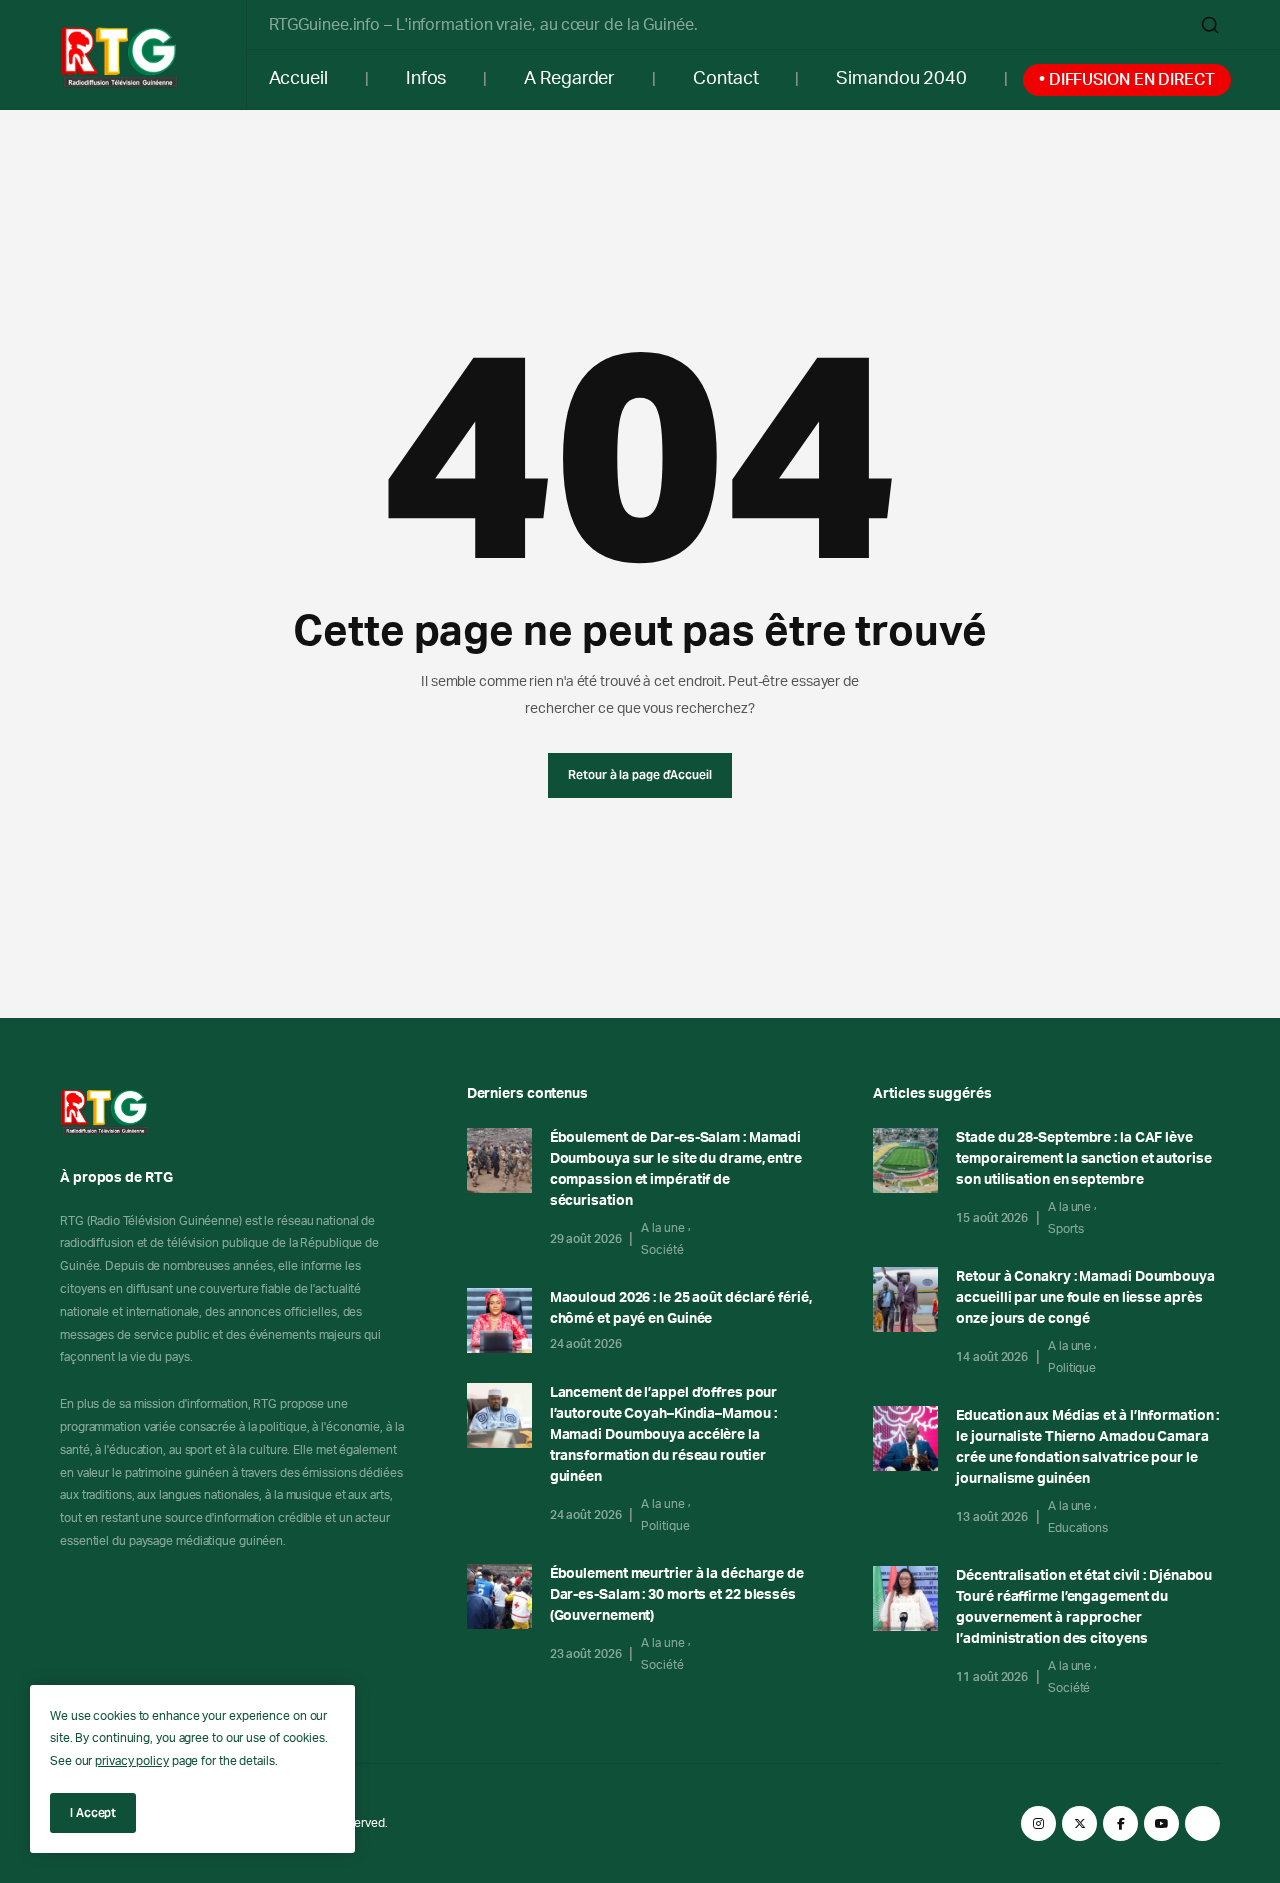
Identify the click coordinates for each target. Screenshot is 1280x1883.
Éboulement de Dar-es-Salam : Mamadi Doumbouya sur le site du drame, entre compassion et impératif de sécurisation (676, 1169)
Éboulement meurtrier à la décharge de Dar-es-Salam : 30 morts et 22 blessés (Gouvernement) (677, 1595)
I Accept (93, 1812)
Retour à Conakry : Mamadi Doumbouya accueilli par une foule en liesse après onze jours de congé (1085, 1298)
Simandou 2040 (901, 79)
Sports (1065, 1229)
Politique (665, 1526)
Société (662, 1250)
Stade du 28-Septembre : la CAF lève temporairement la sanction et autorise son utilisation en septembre (1083, 1159)
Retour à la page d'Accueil (639, 774)
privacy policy (132, 1761)
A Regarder (569, 79)
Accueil (298, 79)
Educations (1078, 1528)
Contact (725, 79)
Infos (426, 79)
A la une (662, 1228)
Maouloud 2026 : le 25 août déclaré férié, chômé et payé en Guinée (681, 1308)
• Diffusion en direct (1127, 80)
